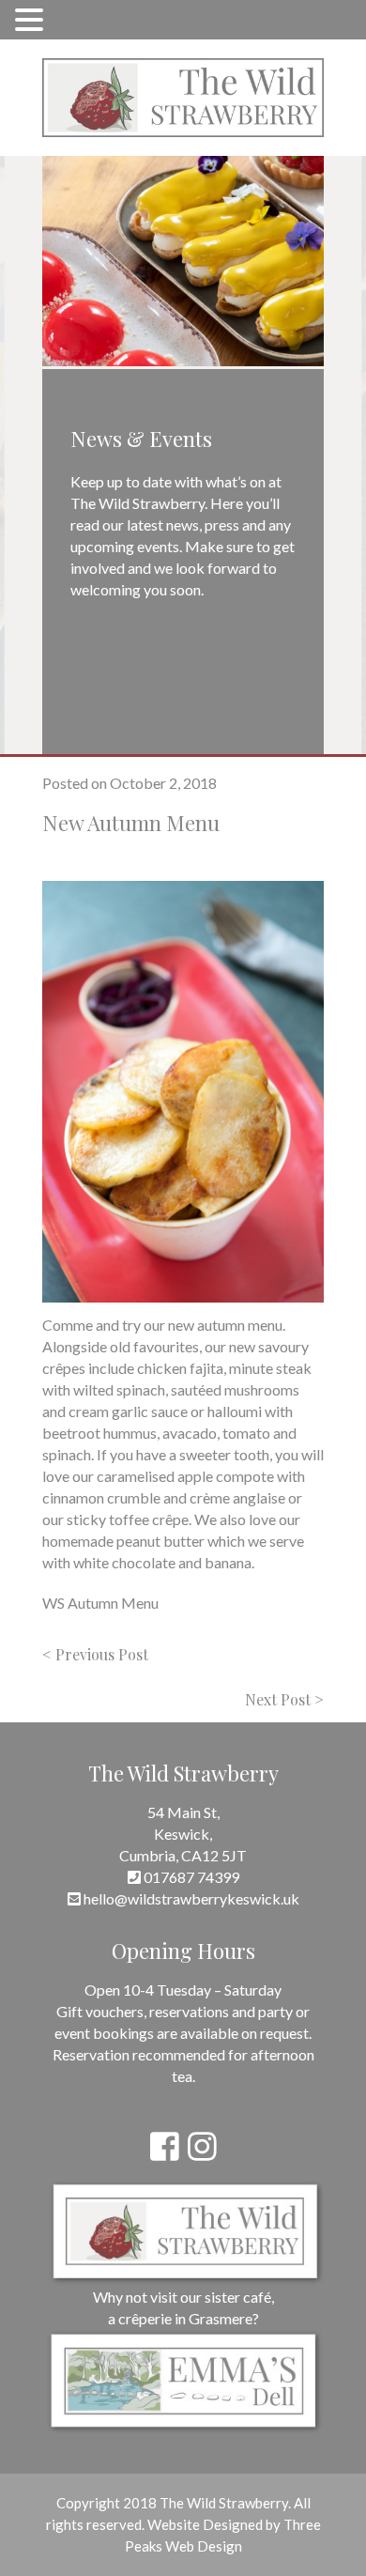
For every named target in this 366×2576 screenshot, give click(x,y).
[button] (32, 19)
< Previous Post (95, 1654)
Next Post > (284, 1699)
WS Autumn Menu (100, 1603)
